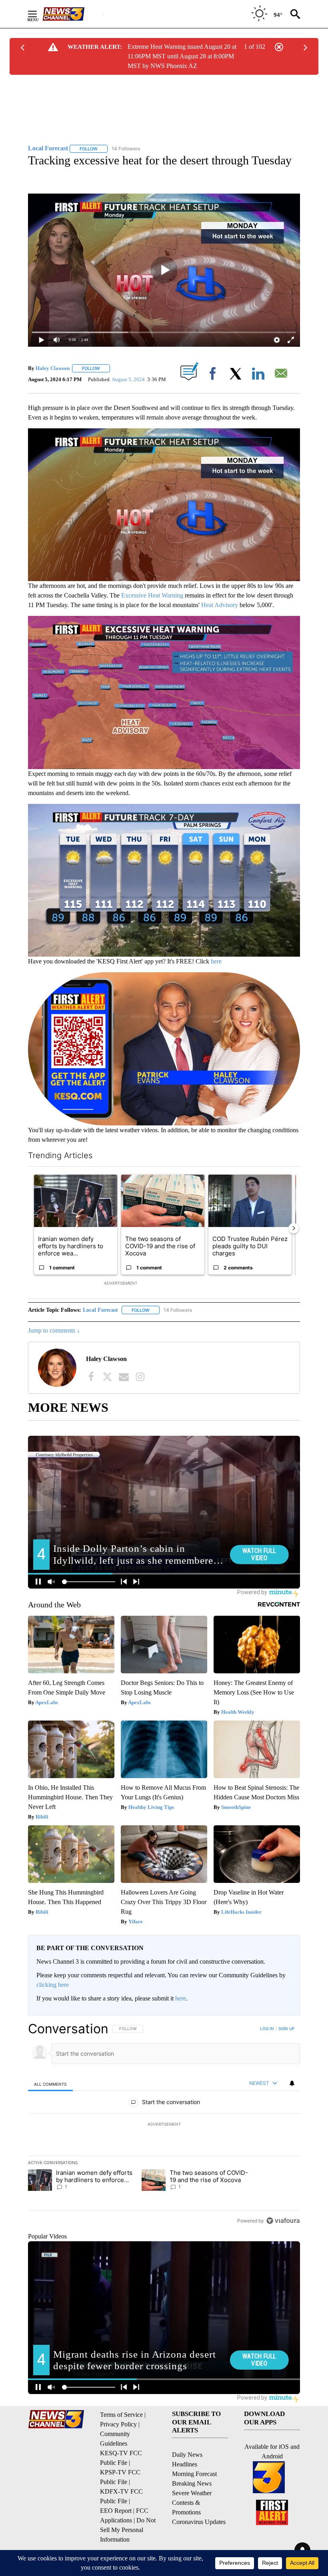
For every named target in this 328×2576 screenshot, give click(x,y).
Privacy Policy (118, 2424)
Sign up (286, 2028)
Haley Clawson (53, 368)
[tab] (50, 2084)
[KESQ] (72, 14)
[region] (164, 2124)
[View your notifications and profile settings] (292, 2083)
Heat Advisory (220, 605)
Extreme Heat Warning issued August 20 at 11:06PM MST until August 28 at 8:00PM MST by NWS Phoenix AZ (182, 56)
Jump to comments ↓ (54, 1330)
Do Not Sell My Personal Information (128, 2530)
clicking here (53, 1985)
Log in (267, 2028)
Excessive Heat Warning (152, 595)
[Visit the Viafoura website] (283, 2221)
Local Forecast (100, 1310)
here (216, 961)
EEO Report (116, 2511)
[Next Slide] (294, 1228)
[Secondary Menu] (38, 14)
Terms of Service (121, 2415)
